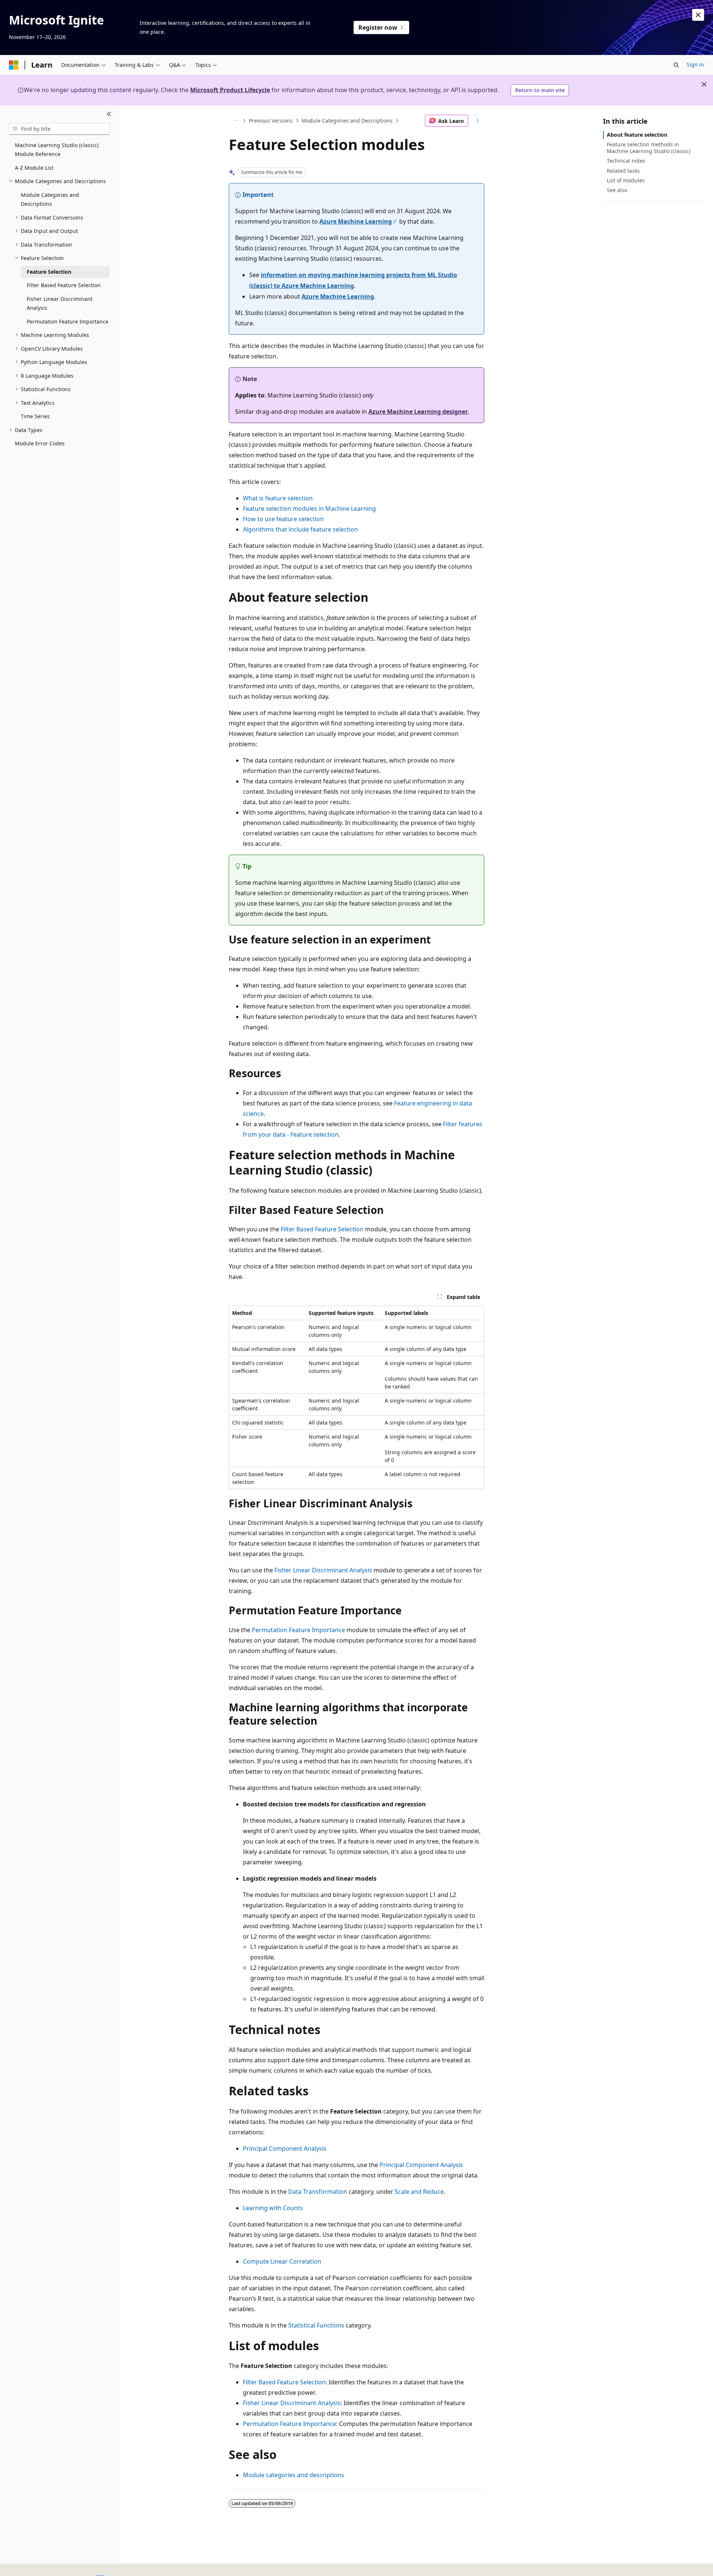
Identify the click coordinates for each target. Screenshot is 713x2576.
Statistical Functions (316, 2325)
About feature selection (637, 135)
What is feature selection (278, 498)
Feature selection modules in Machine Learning (309, 509)
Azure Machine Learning (356, 221)
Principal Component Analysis (285, 2148)
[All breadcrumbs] (235, 121)
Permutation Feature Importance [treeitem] (68, 321)
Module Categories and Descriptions (347, 121)
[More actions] (478, 121)
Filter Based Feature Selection (322, 1229)
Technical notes (626, 161)
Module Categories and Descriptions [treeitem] (50, 199)
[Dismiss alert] (698, 15)
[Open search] (676, 65)
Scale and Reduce (419, 2192)
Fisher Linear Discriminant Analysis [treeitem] (60, 303)
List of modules (626, 180)
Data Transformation (318, 2192)
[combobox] (59, 129)
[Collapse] (109, 114)
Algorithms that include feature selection (300, 529)
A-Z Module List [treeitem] (34, 168)
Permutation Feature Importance (298, 1630)
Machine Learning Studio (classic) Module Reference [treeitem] (57, 150)
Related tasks (623, 171)
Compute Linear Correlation (282, 2261)
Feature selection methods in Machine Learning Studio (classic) (649, 148)
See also (617, 190)
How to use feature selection (283, 519)
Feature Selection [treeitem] (49, 272)
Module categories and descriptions (294, 2475)
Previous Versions (271, 121)
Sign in (695, 64)
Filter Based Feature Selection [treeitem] (64, 285)
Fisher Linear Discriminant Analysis (323, 1570)
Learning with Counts (273, 2208)
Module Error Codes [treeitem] (40, 443)
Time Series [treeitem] (35, 416)
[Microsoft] (14, 65)
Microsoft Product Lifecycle (230, 90)
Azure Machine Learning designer (418, 412)
